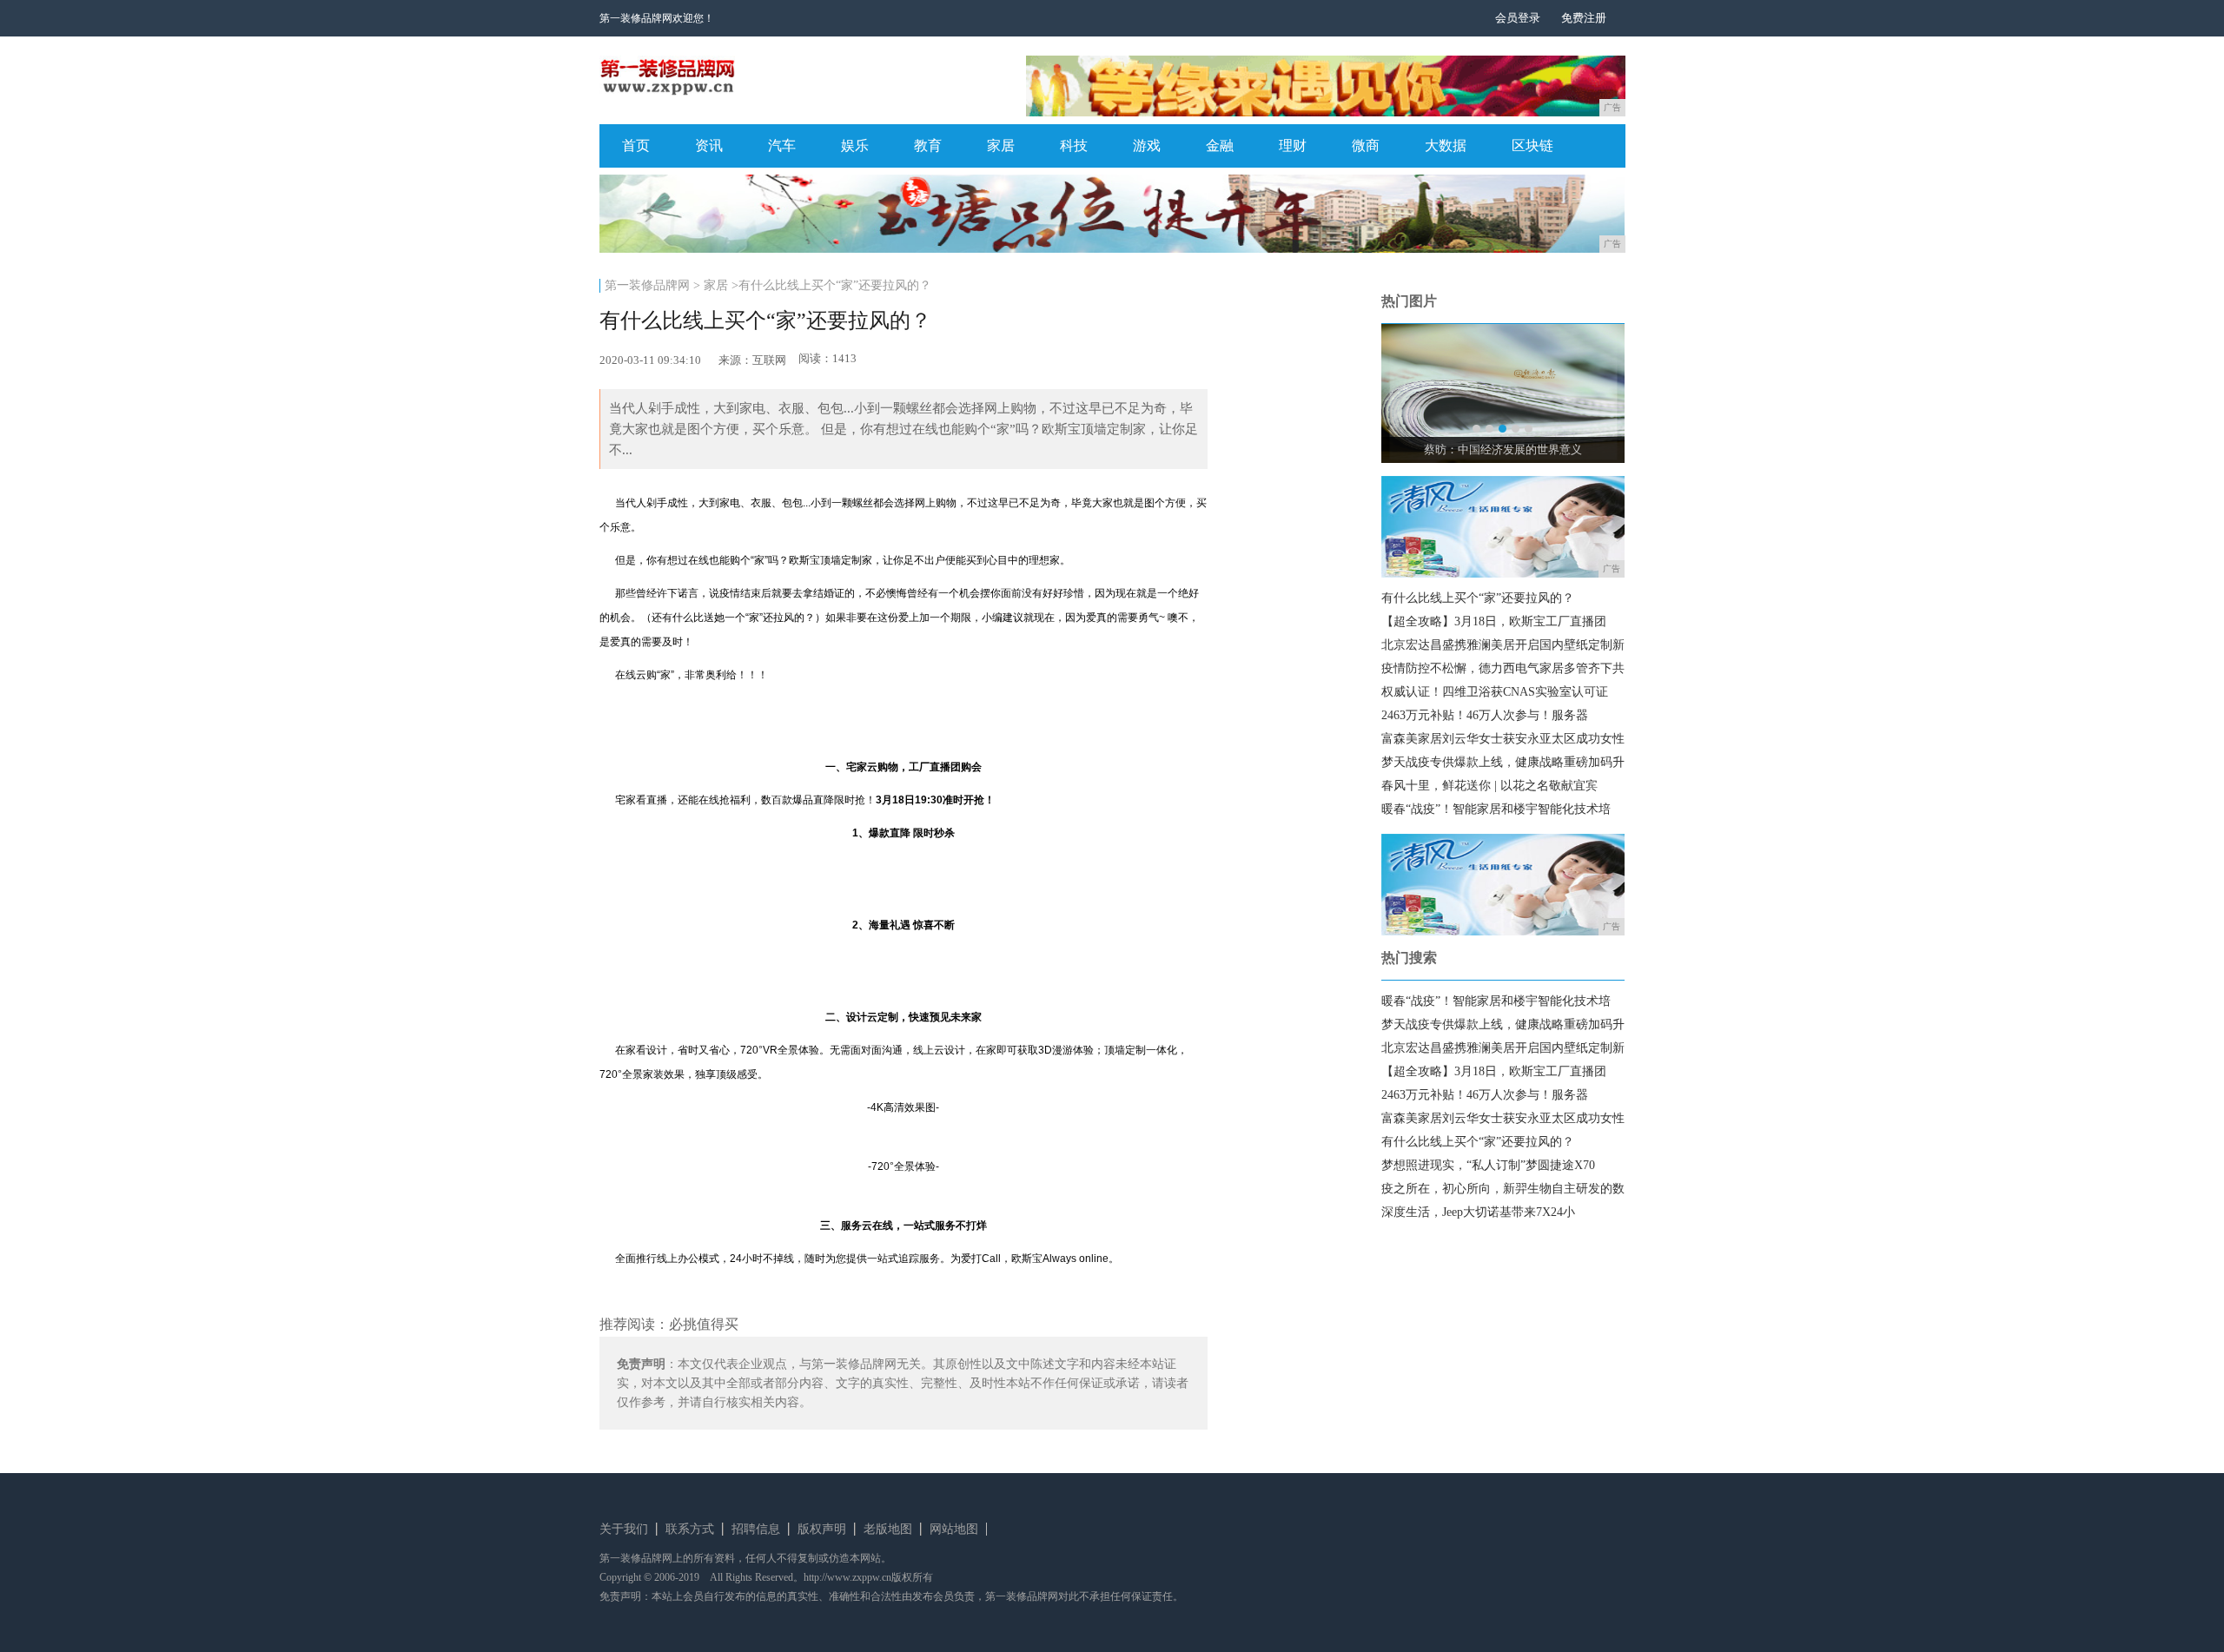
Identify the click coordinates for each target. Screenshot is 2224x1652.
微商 (1366, 145)
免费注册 (1584, 18)
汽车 (782, 145)
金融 (1220, 145)
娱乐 (855, 145)
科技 (1074, 145)
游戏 (1147, 145)
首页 (636, 145)
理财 (1293, 145)
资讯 (709, 145)
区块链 (1532, 145)
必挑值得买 (704, 1324)
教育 (928, 145)
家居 (1001, 145)
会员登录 (1518, 18)
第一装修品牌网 (647, 285)
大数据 (1446, 145)
